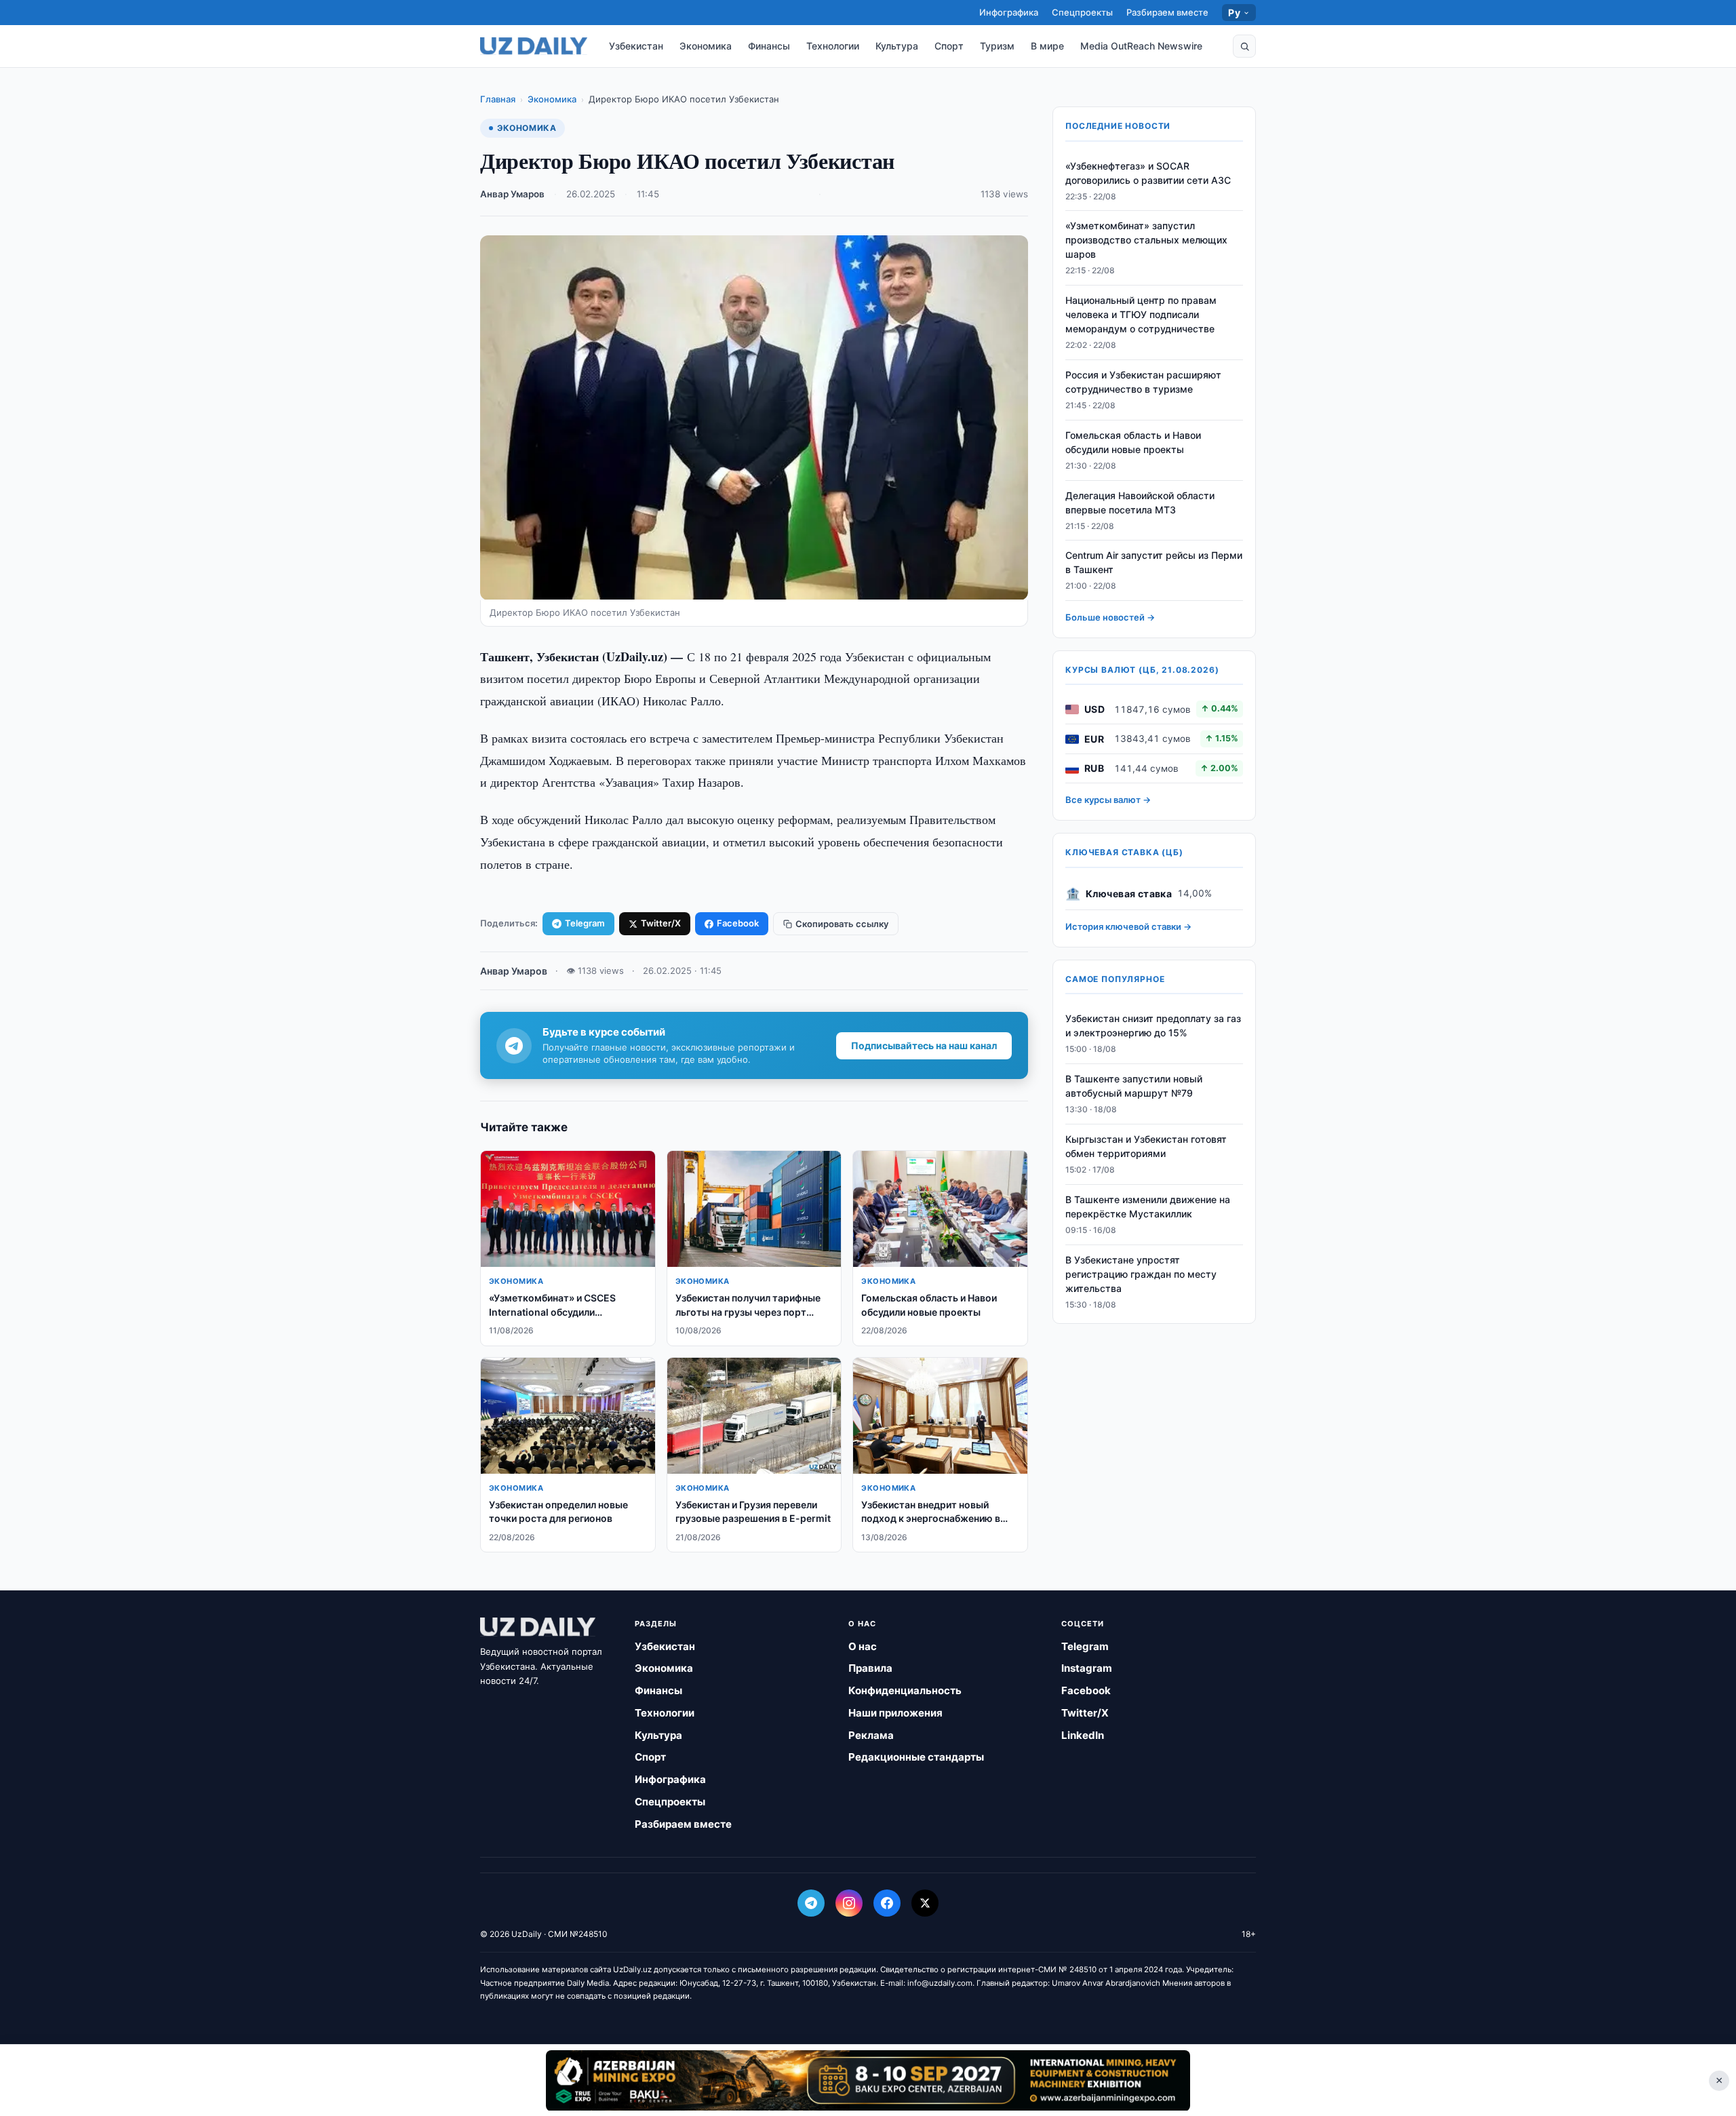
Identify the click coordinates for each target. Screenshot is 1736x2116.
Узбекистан (636, 46)
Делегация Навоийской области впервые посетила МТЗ (1140, 503)
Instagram (1087, 1668)
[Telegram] (811, 1903)
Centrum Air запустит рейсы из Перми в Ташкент (1154, 563)
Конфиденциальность (905, 1690)
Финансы (769, 46)
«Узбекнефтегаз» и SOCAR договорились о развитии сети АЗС (1148, 173)
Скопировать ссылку (842, 924)
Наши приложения (895, 1713)
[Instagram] (849, 1903)
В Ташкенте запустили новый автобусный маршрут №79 (1134, 1086)
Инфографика (1009, 12)
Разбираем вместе (1167, 12)
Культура (897, 46)
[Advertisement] (868, 2080)
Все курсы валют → (1108, 800)
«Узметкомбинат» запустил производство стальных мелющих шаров (1146, 240)
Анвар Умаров (512, 194)
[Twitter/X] (925, 1903)
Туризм (997, 46)
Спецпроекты (1082, 12)
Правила (870, 1668)
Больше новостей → (1110, 618)
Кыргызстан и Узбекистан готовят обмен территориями (1146, 1147)
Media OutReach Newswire (1141, 46)
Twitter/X (661, 923)
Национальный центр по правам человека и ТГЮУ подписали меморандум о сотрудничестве (1141, 315)
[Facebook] (887, 1903)
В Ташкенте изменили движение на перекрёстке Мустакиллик (1148, 1207)
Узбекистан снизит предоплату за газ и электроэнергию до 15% (1153, 1026)
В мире (1047, 46)
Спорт (949, 46)
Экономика (706, 46)
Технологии (833, 46)
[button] (1244, 46)
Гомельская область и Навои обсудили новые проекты (1133, 442)
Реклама (871, 1735)
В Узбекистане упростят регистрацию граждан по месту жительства (1141, 1274)
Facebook (738, 923)
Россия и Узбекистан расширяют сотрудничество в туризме (1143, 383)
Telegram (585, 923)
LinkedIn (1083, 1735)
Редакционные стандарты (916, 1757)
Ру (1234, 13)
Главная (498, 99)
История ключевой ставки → (1128, 927)
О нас (863, 1646)
